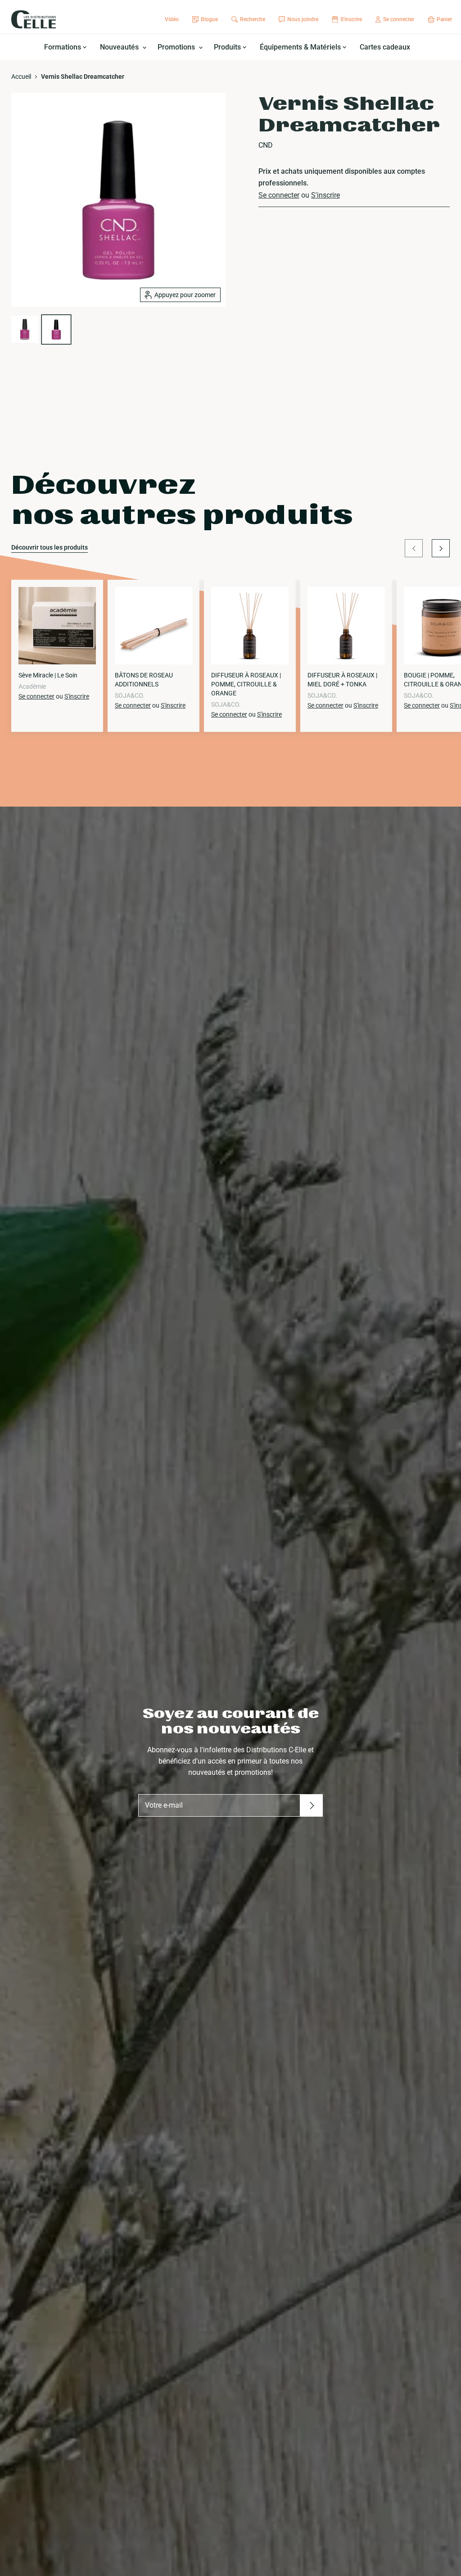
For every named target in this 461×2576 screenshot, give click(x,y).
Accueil (21, 77)
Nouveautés (120, 47)
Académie (32, 686)
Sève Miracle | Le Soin (48, 675)
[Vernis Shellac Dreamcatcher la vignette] (25, 329)
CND (266, 145)
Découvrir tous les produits (50, 547)
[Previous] (414, 548)
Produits (228, 47)
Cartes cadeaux (385, 47)
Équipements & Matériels (301, 47)
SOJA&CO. (130, 695)
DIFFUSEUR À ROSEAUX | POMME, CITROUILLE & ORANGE (246, 684)
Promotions (177, 47)
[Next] (441, 548)
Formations (63, 47)
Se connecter (279, 195)
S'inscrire (325, 195)
